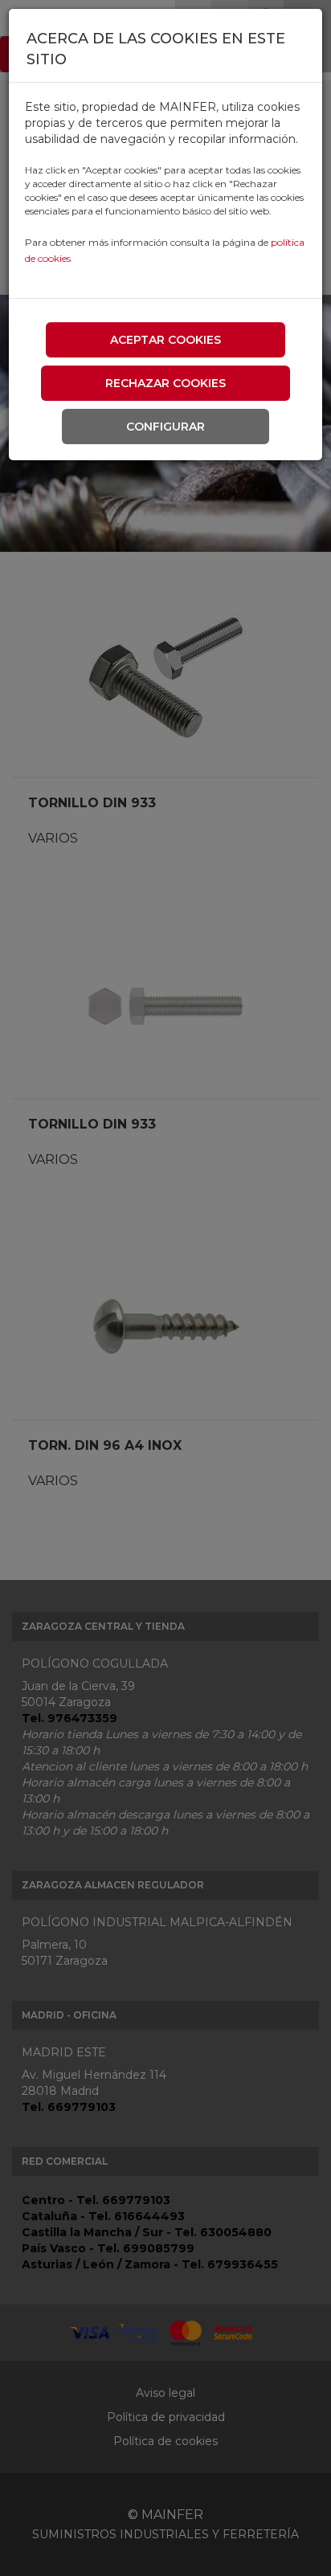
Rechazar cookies (165, 383)
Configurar (165, 427)
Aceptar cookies (165, 340)
